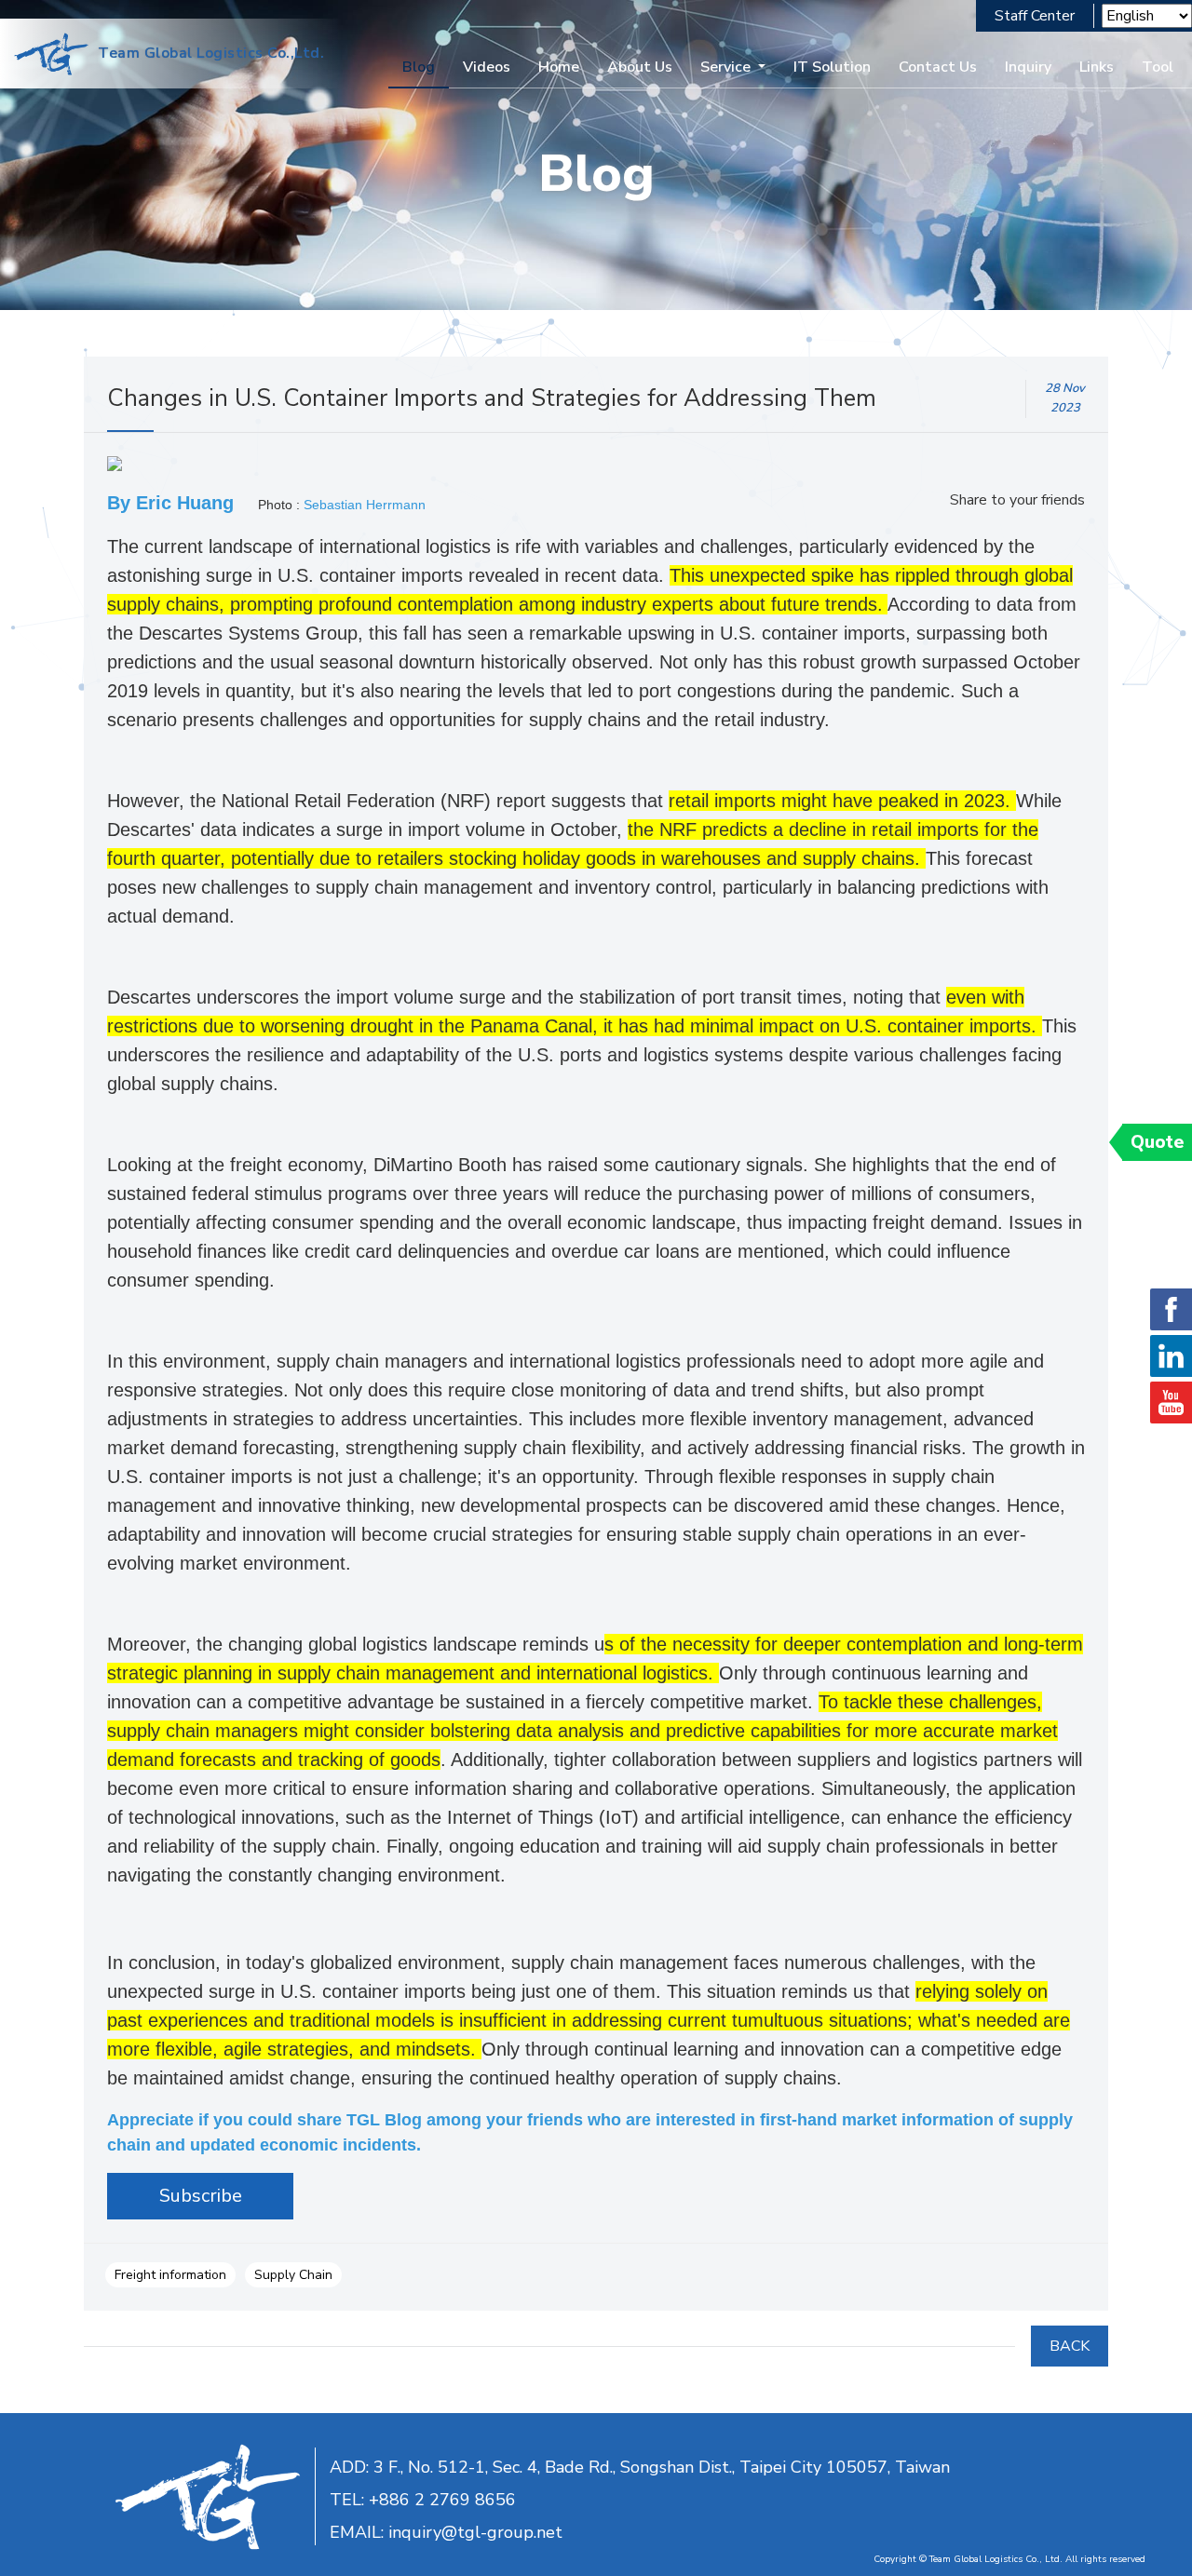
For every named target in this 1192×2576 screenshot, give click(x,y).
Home (559, 67)
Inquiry (1028, 67)
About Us (640, 67)
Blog (419, 67)
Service (725, 67)
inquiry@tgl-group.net (475, 2532)
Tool (1158, 67)
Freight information (170, 2275)
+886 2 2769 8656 (442, 2500)
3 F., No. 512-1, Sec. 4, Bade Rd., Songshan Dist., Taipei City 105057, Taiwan (662, 2467)
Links (1097, 67)
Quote (1158, 1142)
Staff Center (1035, 16)
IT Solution (832, 67)
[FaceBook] (1171, 1309)
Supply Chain (293, 2275)
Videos (487, 67)
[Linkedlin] (1171, 1356)
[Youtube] (1171, 1403)
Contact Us (938, 67)
